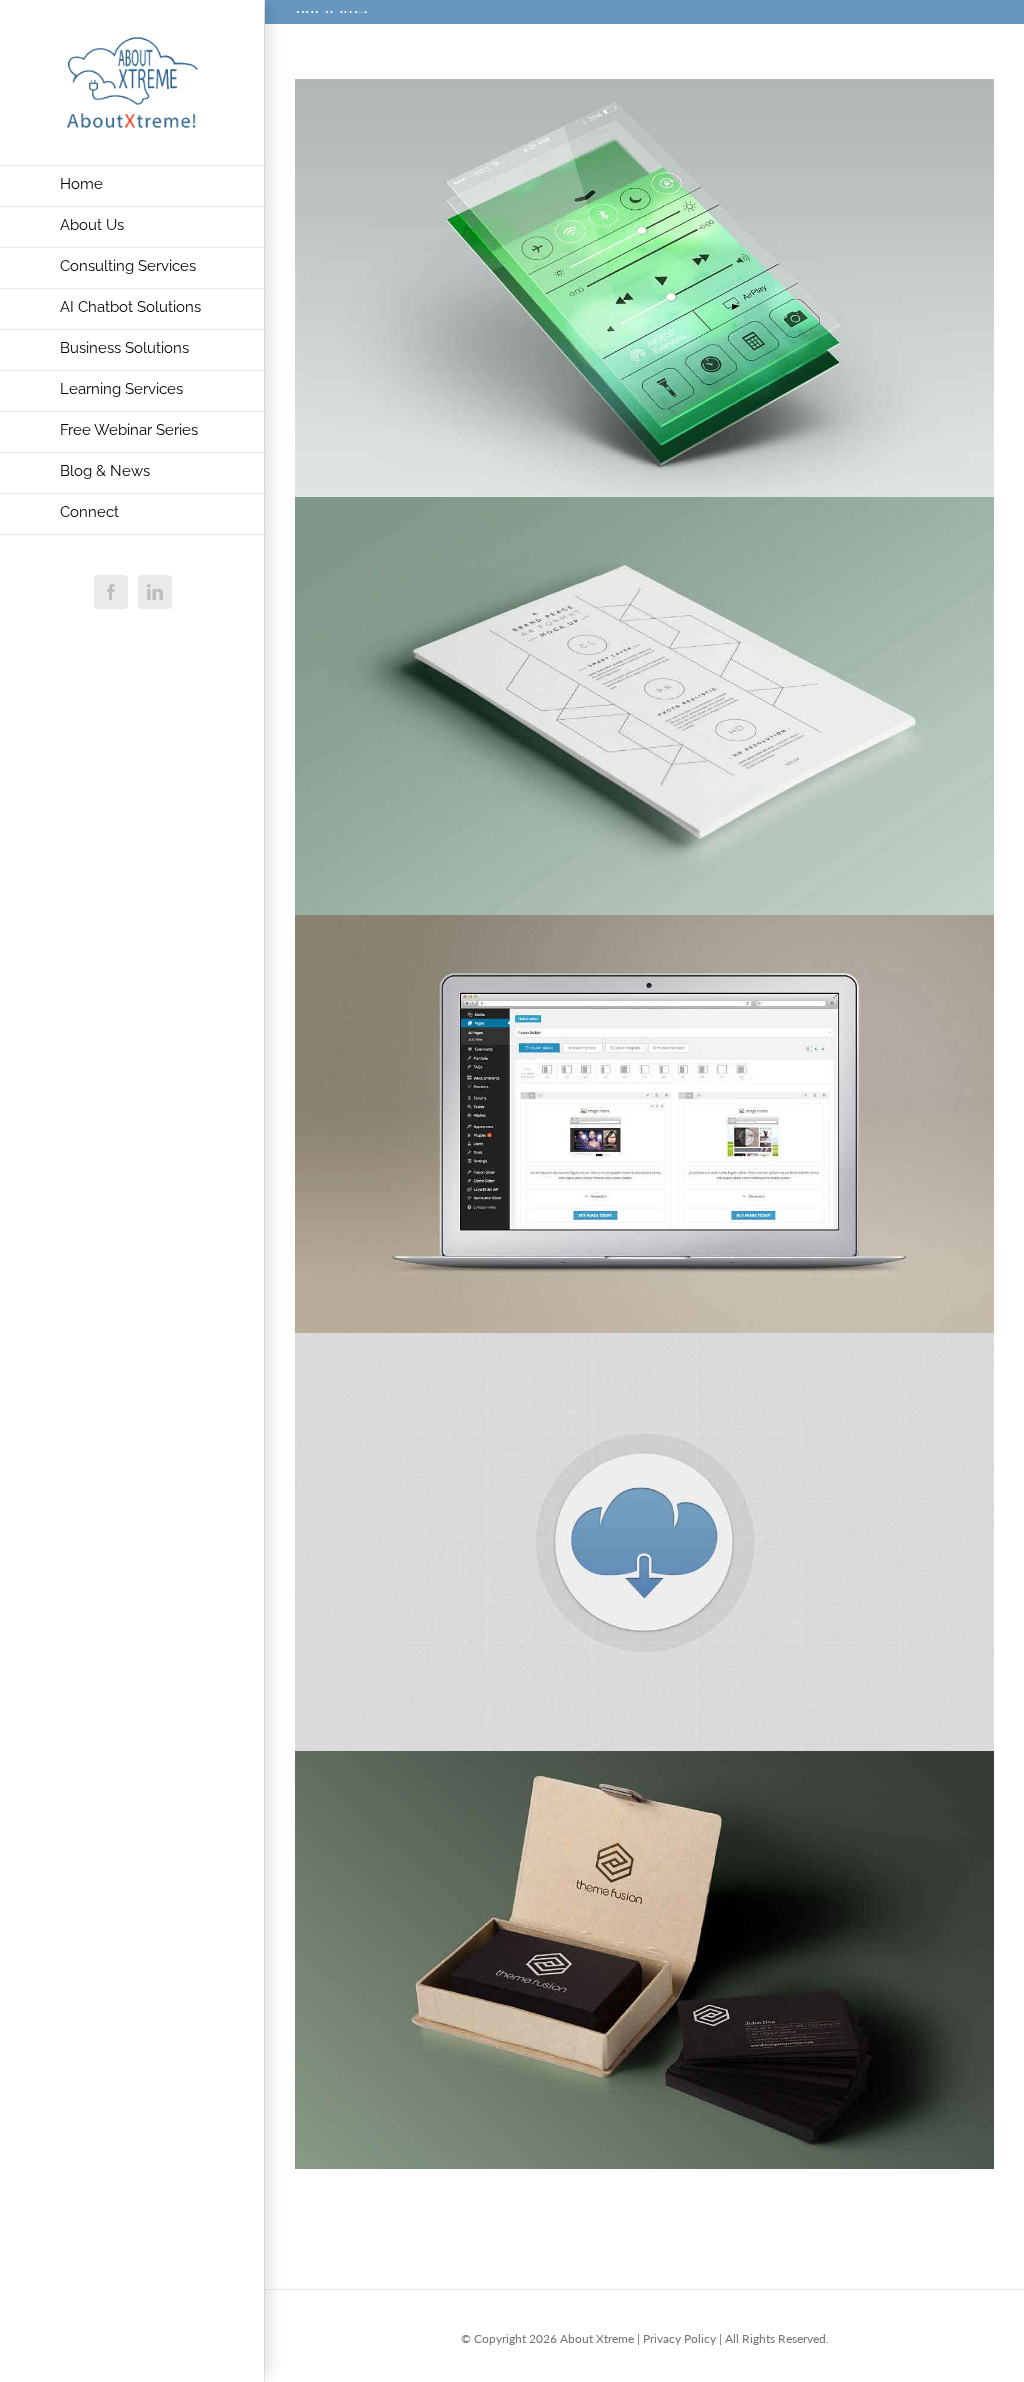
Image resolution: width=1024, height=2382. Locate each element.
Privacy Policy (679, 2338)
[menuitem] (132, 186)
